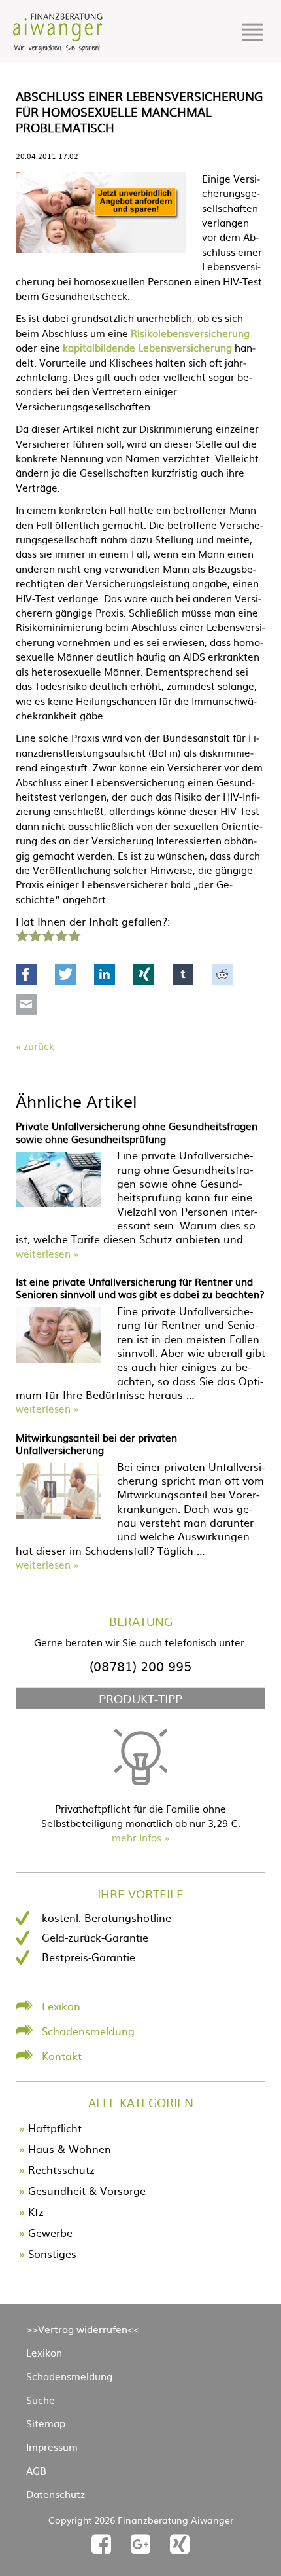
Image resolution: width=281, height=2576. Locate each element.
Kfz (36, 2211)
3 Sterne (48, 934)
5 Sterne (74, 934)
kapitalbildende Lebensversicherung (147, 347)
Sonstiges (52, 2253)
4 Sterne (61, 934)
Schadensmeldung (88, 2031)
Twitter (65, 974)
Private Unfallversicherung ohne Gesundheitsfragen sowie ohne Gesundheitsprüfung (137, 1132)
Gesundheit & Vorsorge (87, 2190)
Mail (26, 1004)
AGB (36, 2470)
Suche (41, 2400)
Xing (144, 974)
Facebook (26, 974)
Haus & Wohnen (70, 2149)
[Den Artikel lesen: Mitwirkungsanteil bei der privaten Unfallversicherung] (58, 1514)
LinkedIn (105, 974)
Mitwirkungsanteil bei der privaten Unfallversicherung (96, 1444)
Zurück (39, 1046)
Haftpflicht (55, 2128)
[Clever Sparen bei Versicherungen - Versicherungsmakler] (58, 48)
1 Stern (21, 934)
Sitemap (46, 2423)
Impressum (52, 2447)
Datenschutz (56, 2494)
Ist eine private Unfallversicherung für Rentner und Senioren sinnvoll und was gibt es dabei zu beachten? (140, 1288)
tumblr (183, 974)
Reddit (222, 974)
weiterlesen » (47, 1253)
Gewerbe (50, 2232)
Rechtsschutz (61, 2169)
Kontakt (62, 2056)
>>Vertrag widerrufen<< (83, 2329)
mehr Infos (137, 1837)
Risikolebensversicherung (190, 333)
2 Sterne (35, 934)
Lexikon (61, 2006)
